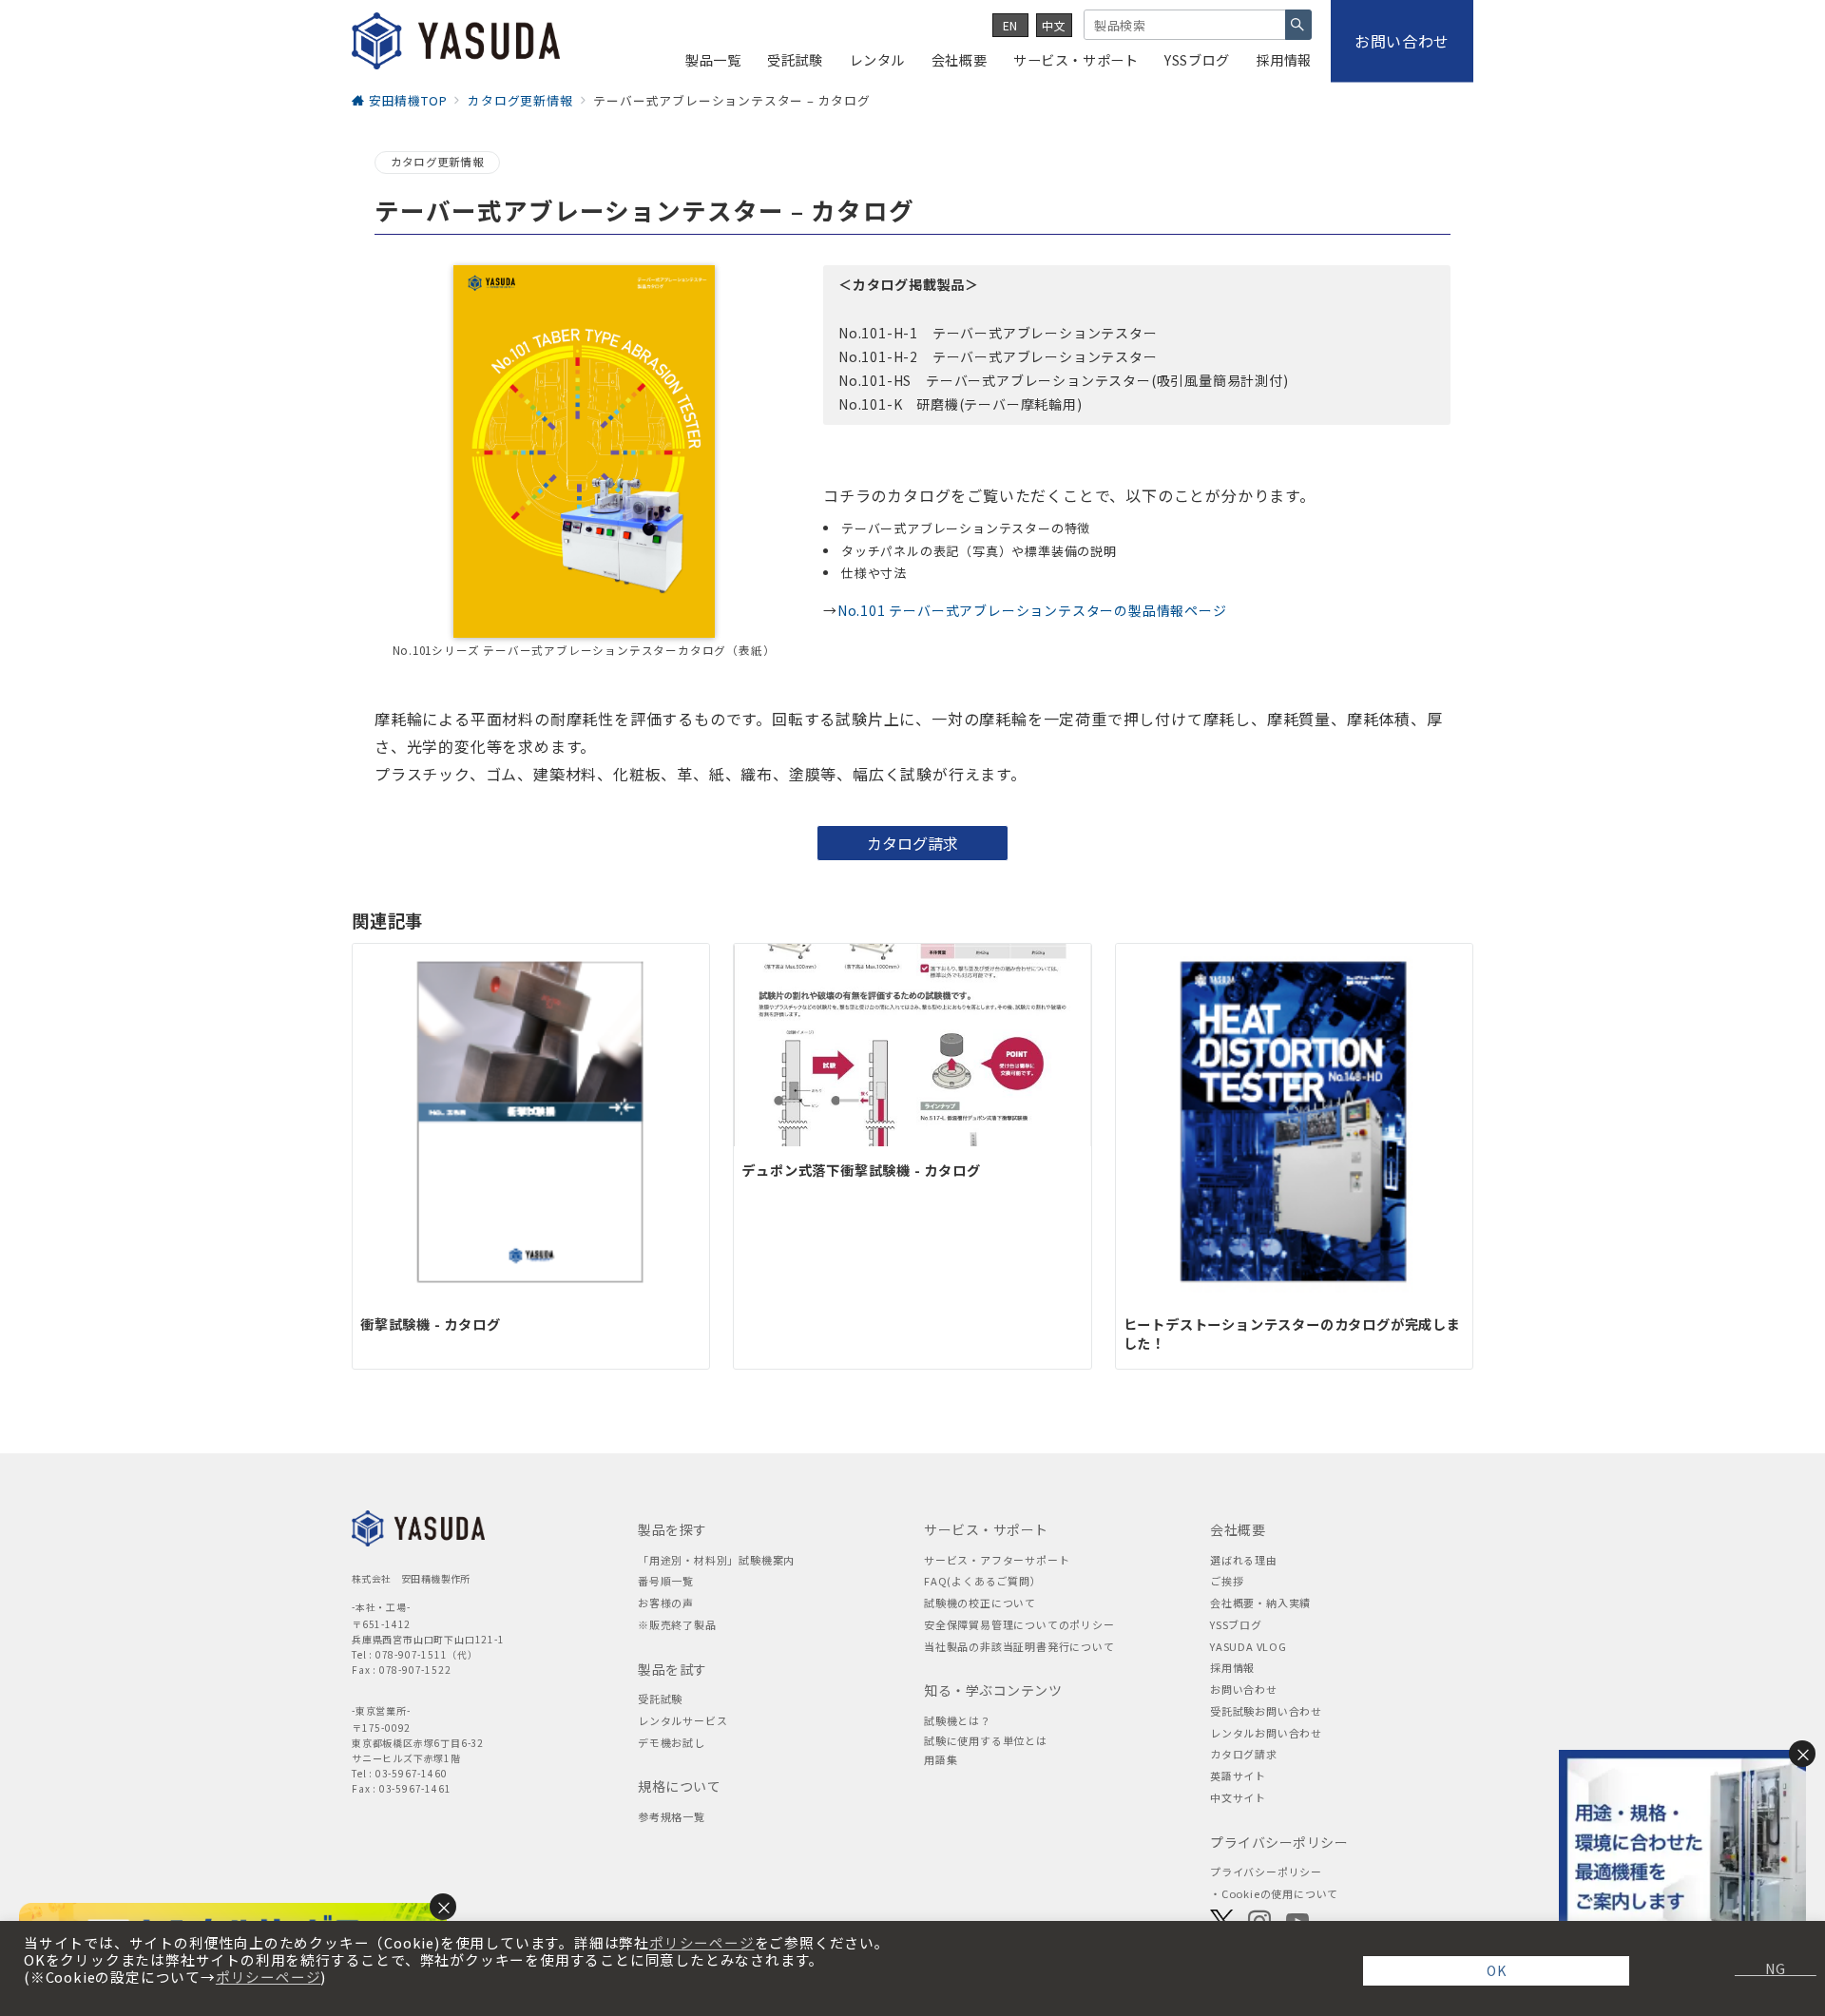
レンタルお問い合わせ (1266, 1733)
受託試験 (660, 1699)
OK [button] (1497, 1970)
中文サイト (1238, 1797)
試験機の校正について (980, 1603)
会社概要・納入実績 (1260, 1603)
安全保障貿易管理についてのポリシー (1019, 1624)
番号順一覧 (666, 1581)
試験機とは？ (958, 1720)
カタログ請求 (1244, 1754)
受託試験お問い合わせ (1266, 1711)
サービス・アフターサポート (997, 1560)
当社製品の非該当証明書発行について (1019, 1646)
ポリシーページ (702, 1943)
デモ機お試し (672, 1742)
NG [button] (1768, 1968)
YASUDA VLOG (1249, 1646)
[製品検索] (1298, 25)
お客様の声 (666, 1603)
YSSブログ (1236, 1624)
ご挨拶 (1227, 1581)
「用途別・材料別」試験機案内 (716, 1560)
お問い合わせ (1244, 1689)
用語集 (941, 1759)
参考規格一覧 (672, 1816)
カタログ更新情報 (437, 162)
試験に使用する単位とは (986, 1740)
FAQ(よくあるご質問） (983, 1581)
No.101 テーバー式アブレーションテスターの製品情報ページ (1032, 610)
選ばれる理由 (1244, 1560)
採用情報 (1232, 1667)
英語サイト (1238, 1776)
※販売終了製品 (677, 1624)
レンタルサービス (682, 1720)
